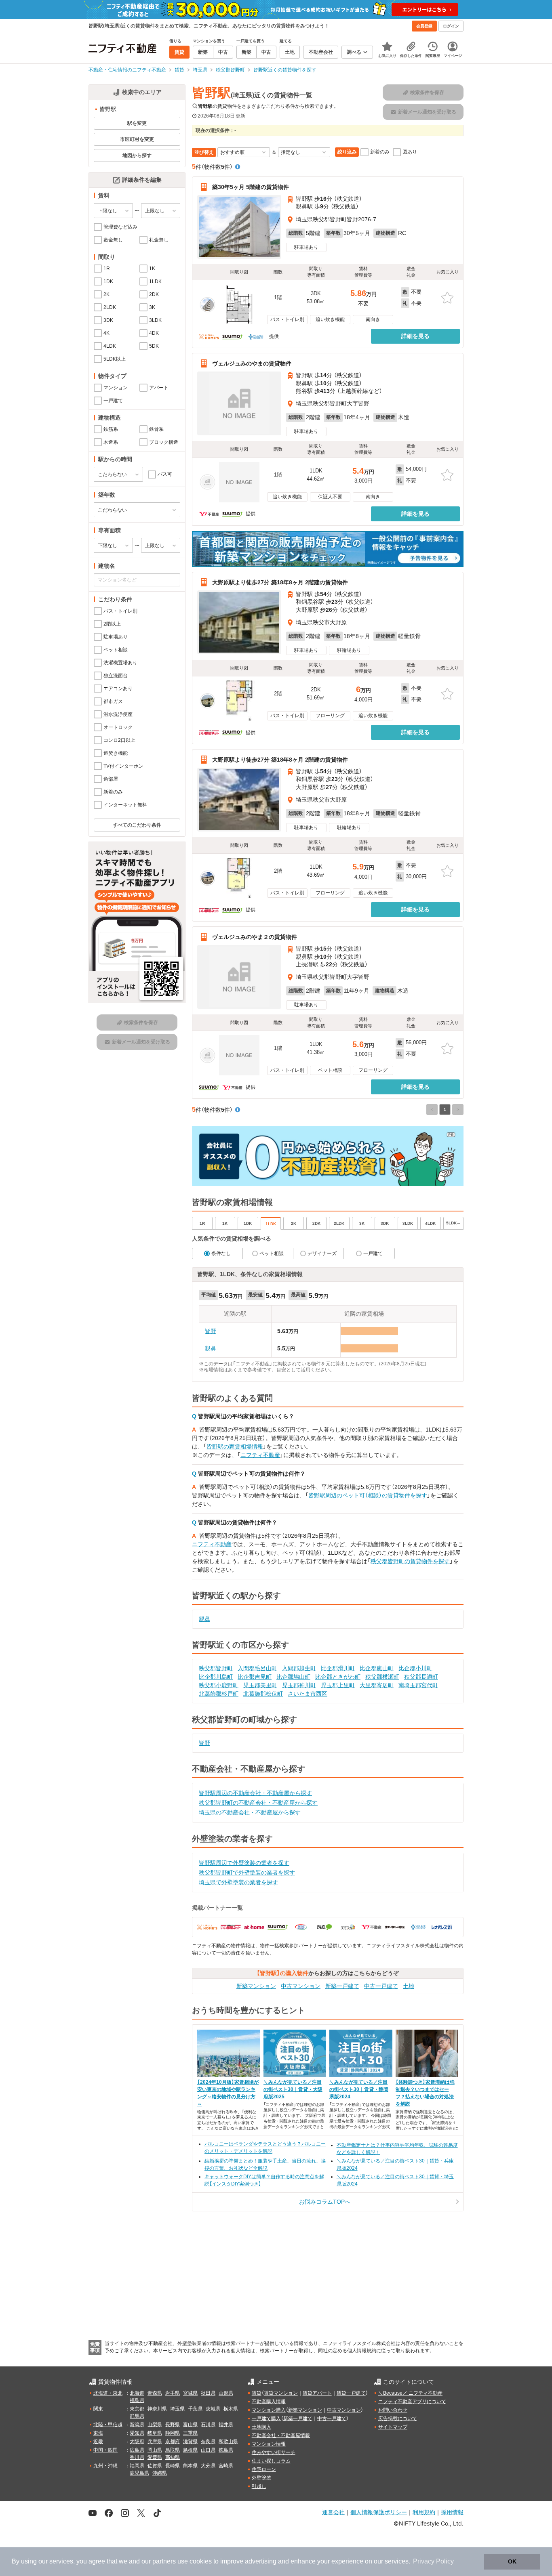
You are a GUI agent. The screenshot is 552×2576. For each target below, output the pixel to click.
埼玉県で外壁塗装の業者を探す (238, 1882)
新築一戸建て (342, 1986)
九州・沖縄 (105, 2466)
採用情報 (452, 2512)
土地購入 (261, 2427)
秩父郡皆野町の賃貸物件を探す (410, 1561)
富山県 (190, 2425)
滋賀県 (190, 2442)
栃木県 (231, 2409)
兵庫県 (155, 2442)
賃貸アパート (317, 2393)
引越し (259, 2486)
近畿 (98, 2442)
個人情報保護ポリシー (379, 2512)
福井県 (226, 2425)
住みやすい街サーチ (274, 2452)
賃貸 (257, 2393)
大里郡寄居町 (377, 1685)
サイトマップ (393, 2427)
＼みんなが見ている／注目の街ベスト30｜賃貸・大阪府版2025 (293, 2089)
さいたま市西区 (308, 1694)
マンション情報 (269, 2444)
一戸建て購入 (266, 2419)
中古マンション (301, 1986)
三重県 (190, 2433)
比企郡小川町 (415, 1668)
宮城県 (190, 2393)
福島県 (137, 2400)
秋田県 (208, 2393)
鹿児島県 (139, 2473)
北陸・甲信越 (108, 2425)
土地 (409, 1986)
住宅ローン (264, 2469)
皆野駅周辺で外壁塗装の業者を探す (244, 1863)
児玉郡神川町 (299, 1685)
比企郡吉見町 (255, 1677)
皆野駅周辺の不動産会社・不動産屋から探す (255, 1793)
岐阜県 (155, 2433)
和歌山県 (228, 2442)
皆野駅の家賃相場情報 (235, 1447)
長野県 (173, 2425)
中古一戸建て (381, 1986)
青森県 (155, 2393)
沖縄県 (160, 2473)
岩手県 (173, 2393)
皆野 (211, 1331)
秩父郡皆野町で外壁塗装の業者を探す (247, 1873)
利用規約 (424, 2512)
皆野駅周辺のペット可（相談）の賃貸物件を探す (368, 1495)
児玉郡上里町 (338, 1685)
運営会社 (333, 2512)
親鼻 (211, 1348)
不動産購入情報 (269, 2402)
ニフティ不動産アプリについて (412, 2402)
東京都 (137, 2409)
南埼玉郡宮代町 (418, 1685)
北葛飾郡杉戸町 (219, 1694)
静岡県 (173, 2433)
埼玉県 (177, 2409)
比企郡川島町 (216, 1677)
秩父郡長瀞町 (421, 1677)
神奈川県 (157, 2409)
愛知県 (137, 2433)
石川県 (208, 2425)
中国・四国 (105, 2450)
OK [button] (512, 2561)
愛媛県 (155, 2457)
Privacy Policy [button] (433, 2561)
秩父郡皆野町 (216, 1668)
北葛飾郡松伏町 (263, 1694)
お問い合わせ (393, 2410)
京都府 (173, 2442)
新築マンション (256, 1986)
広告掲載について (398, 2419)
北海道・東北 (108, 2393)
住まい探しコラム (271, 2461)
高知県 (173, 2457)
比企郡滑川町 (338, 1668)
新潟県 (137, 2425)
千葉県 (195, 2409)
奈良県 (208, 2442)
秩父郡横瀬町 (382, 1677)
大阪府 (137, 2442)
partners (164, 2561)
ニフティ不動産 (260, 1455)
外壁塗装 (261, 2478)
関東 (98, 2409)
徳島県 (226, 2450)
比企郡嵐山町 (377, 1668)
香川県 (137, 2457)
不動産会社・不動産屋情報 (281, 2435)
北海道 (137, 2393)
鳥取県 (173, 2450)
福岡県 (137, 2466)
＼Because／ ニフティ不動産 (410, 2393)
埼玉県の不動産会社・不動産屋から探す (250, 1812)
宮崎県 (226, 2466)
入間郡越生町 (299, 1668)
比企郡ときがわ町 (338, 1677)
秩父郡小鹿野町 (219, 1685)
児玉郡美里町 (260, 1685)
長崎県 (173, 2466)
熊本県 (190, 2466)
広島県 (137, 2450)
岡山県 (155, 2450)
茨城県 (213, 2409)
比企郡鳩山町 (293, 1677)
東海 (98, 2433)
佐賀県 (155, 2466)
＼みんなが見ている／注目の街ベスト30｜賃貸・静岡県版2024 (359, 2089)
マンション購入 (269, 2410)
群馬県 (137, 2416)
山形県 (226, 2393)
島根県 (190, 2450)
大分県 (208, 2466)
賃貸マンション (281, 2393)
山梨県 (155, 2425)
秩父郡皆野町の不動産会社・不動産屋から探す (258, 1803)
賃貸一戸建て (351, 2393)
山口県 (208, 2450)
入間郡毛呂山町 (257, 1668)
